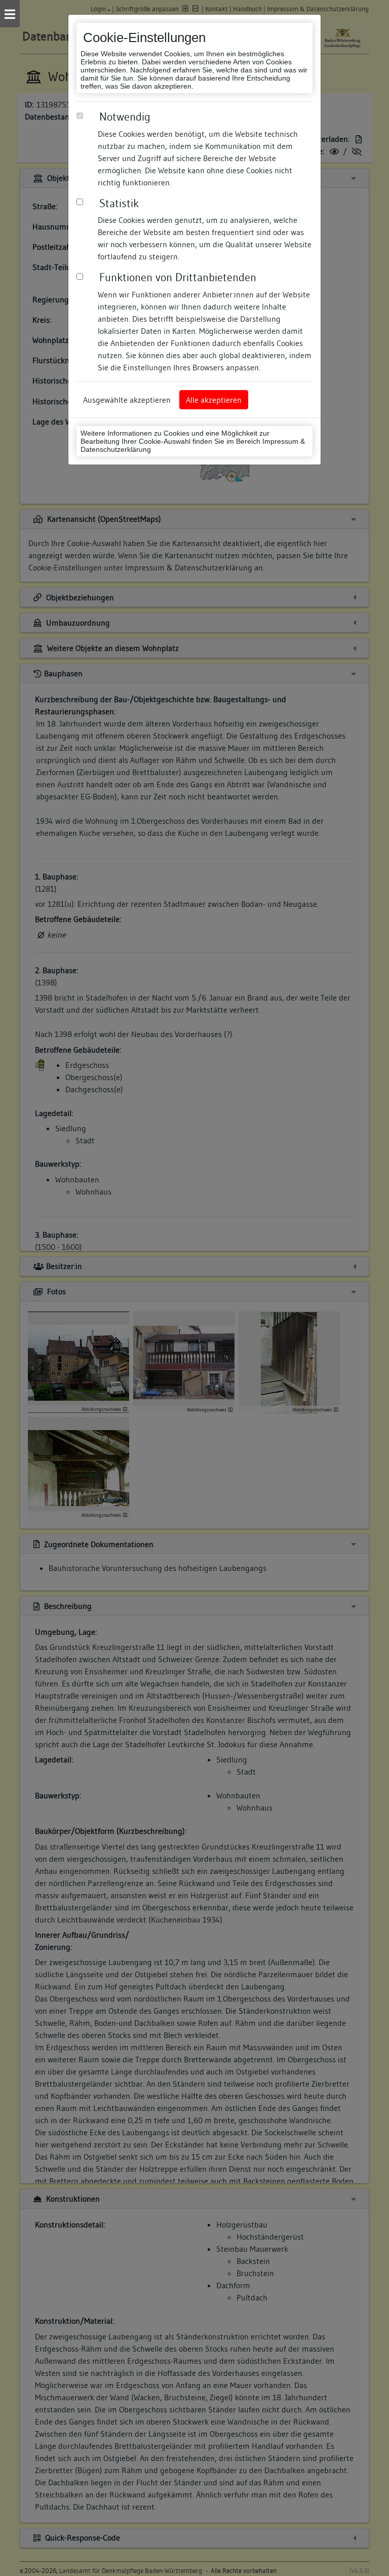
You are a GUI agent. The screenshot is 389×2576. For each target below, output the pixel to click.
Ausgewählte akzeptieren (127, 400)
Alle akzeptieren (214, 400)
